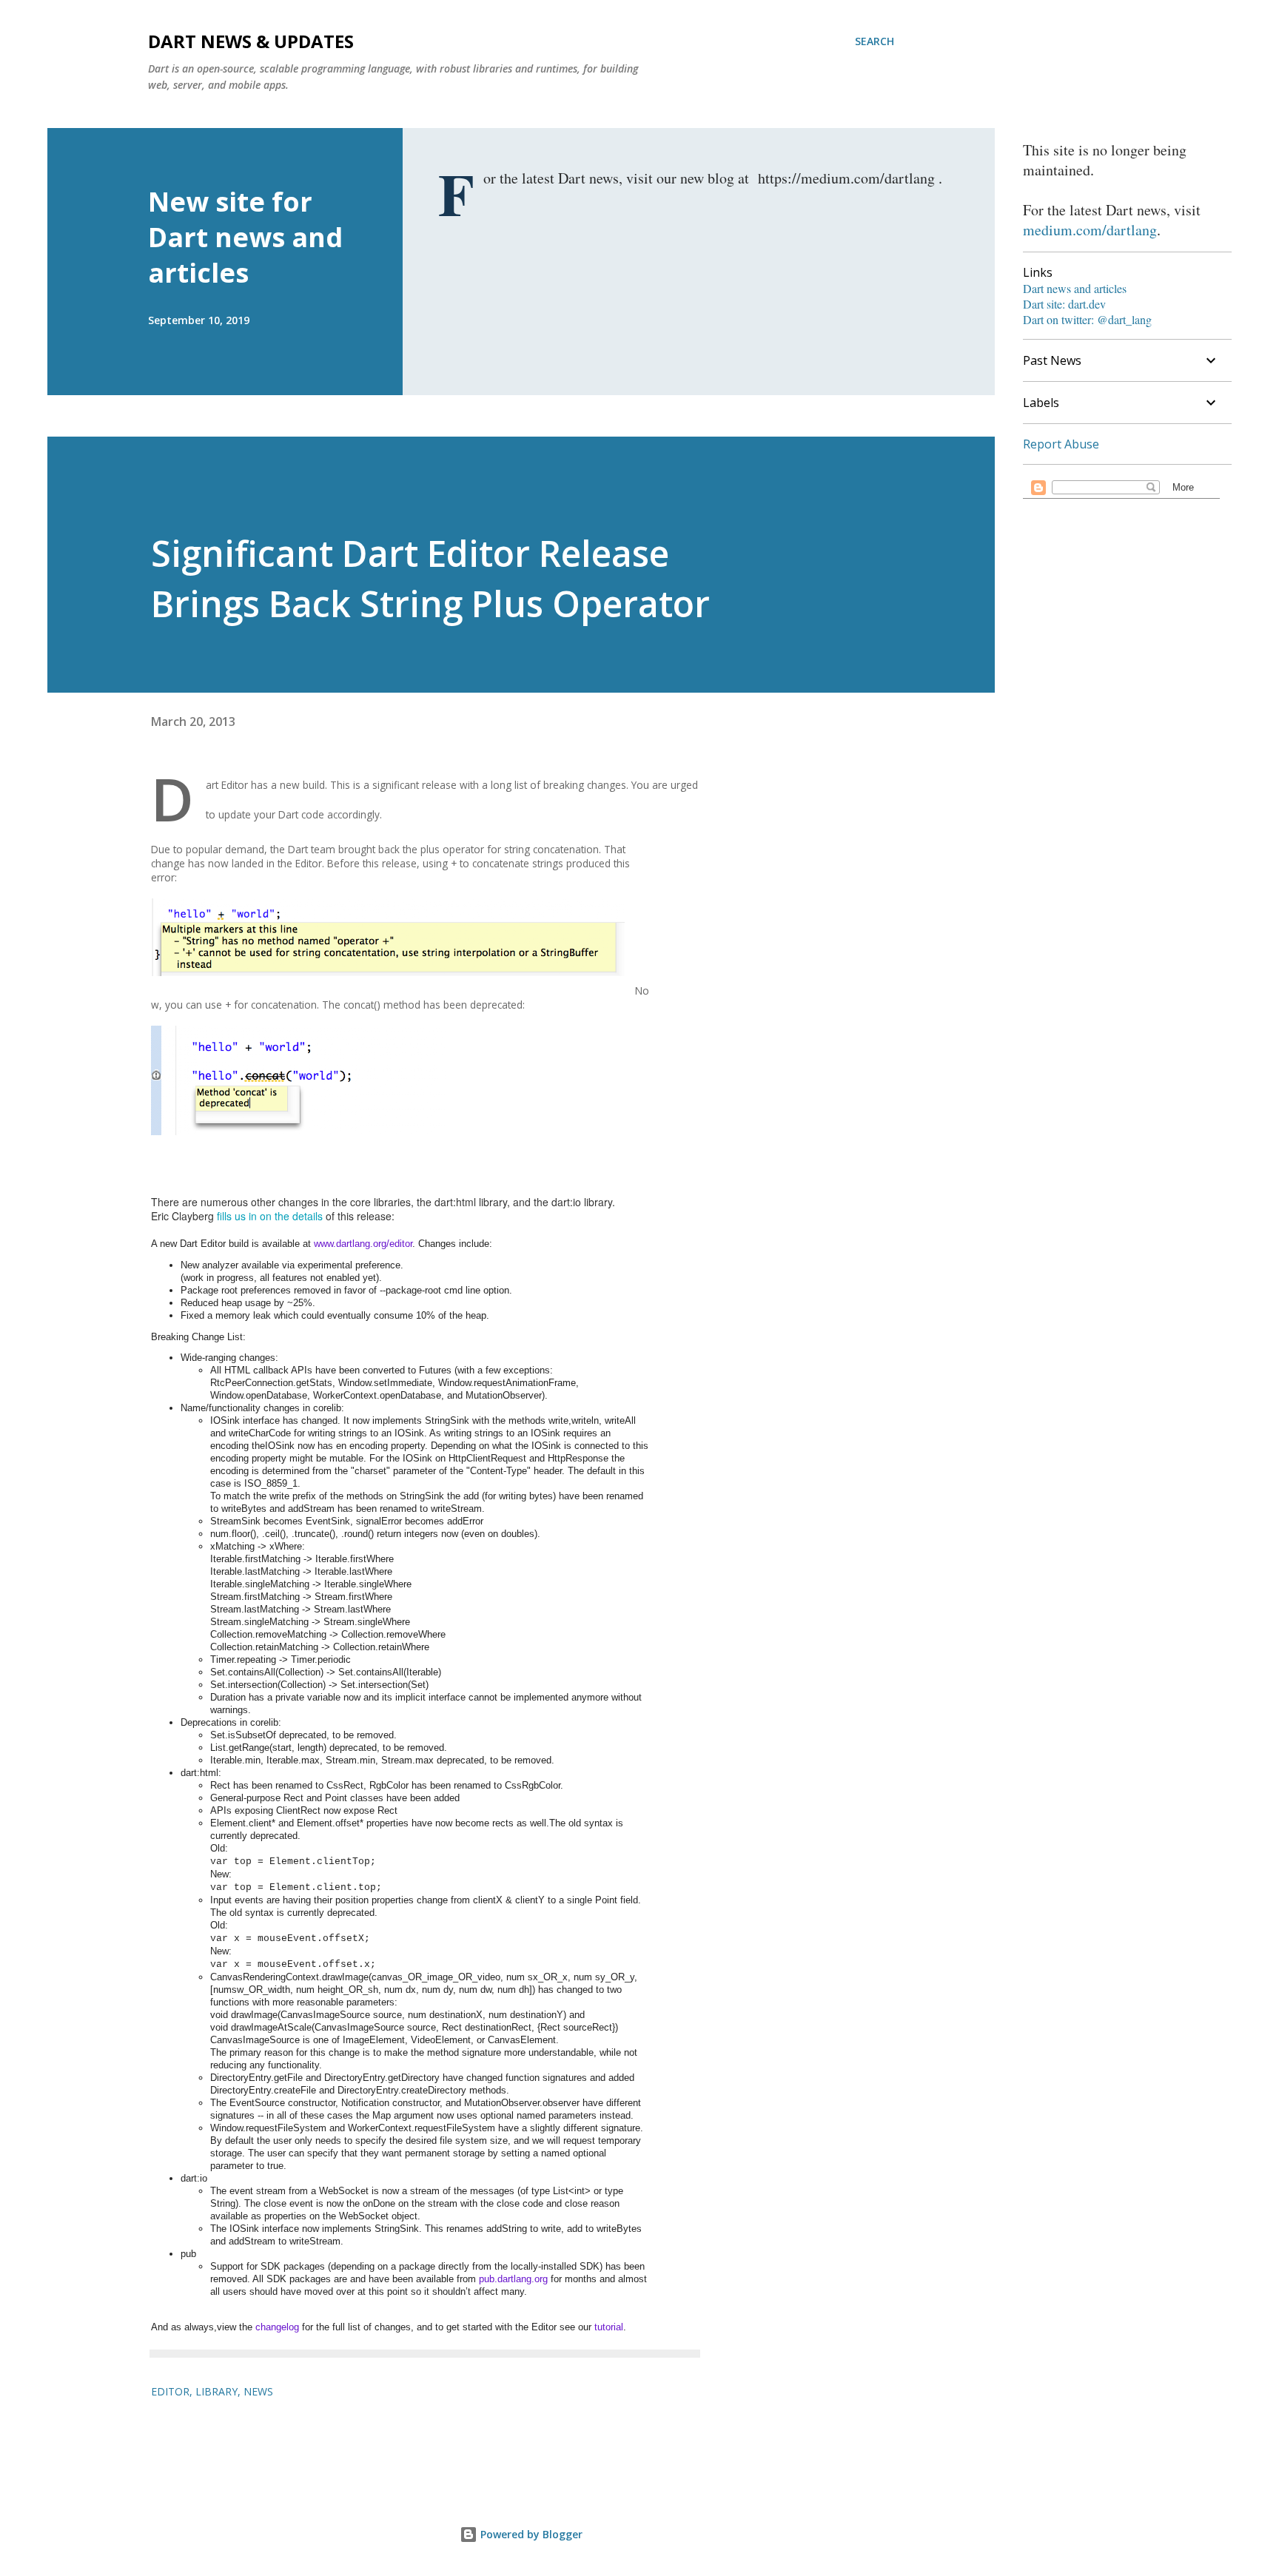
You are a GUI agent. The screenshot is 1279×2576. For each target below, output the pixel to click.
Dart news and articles (1075, 288)
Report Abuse (1061, 444)
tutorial (609, 2327)
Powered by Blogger (530, 2534)
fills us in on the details (270, 1216)
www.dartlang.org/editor (363, 1244)
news (258, 2391)
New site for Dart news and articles (245, 237)
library (216, 2391)
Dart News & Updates (251, 41)
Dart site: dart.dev (1064, 304)
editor (170, 2391)
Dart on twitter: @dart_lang (1087, 319)
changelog (277, 2327)
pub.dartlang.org (513, 2279)
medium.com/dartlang (1090, 230)
